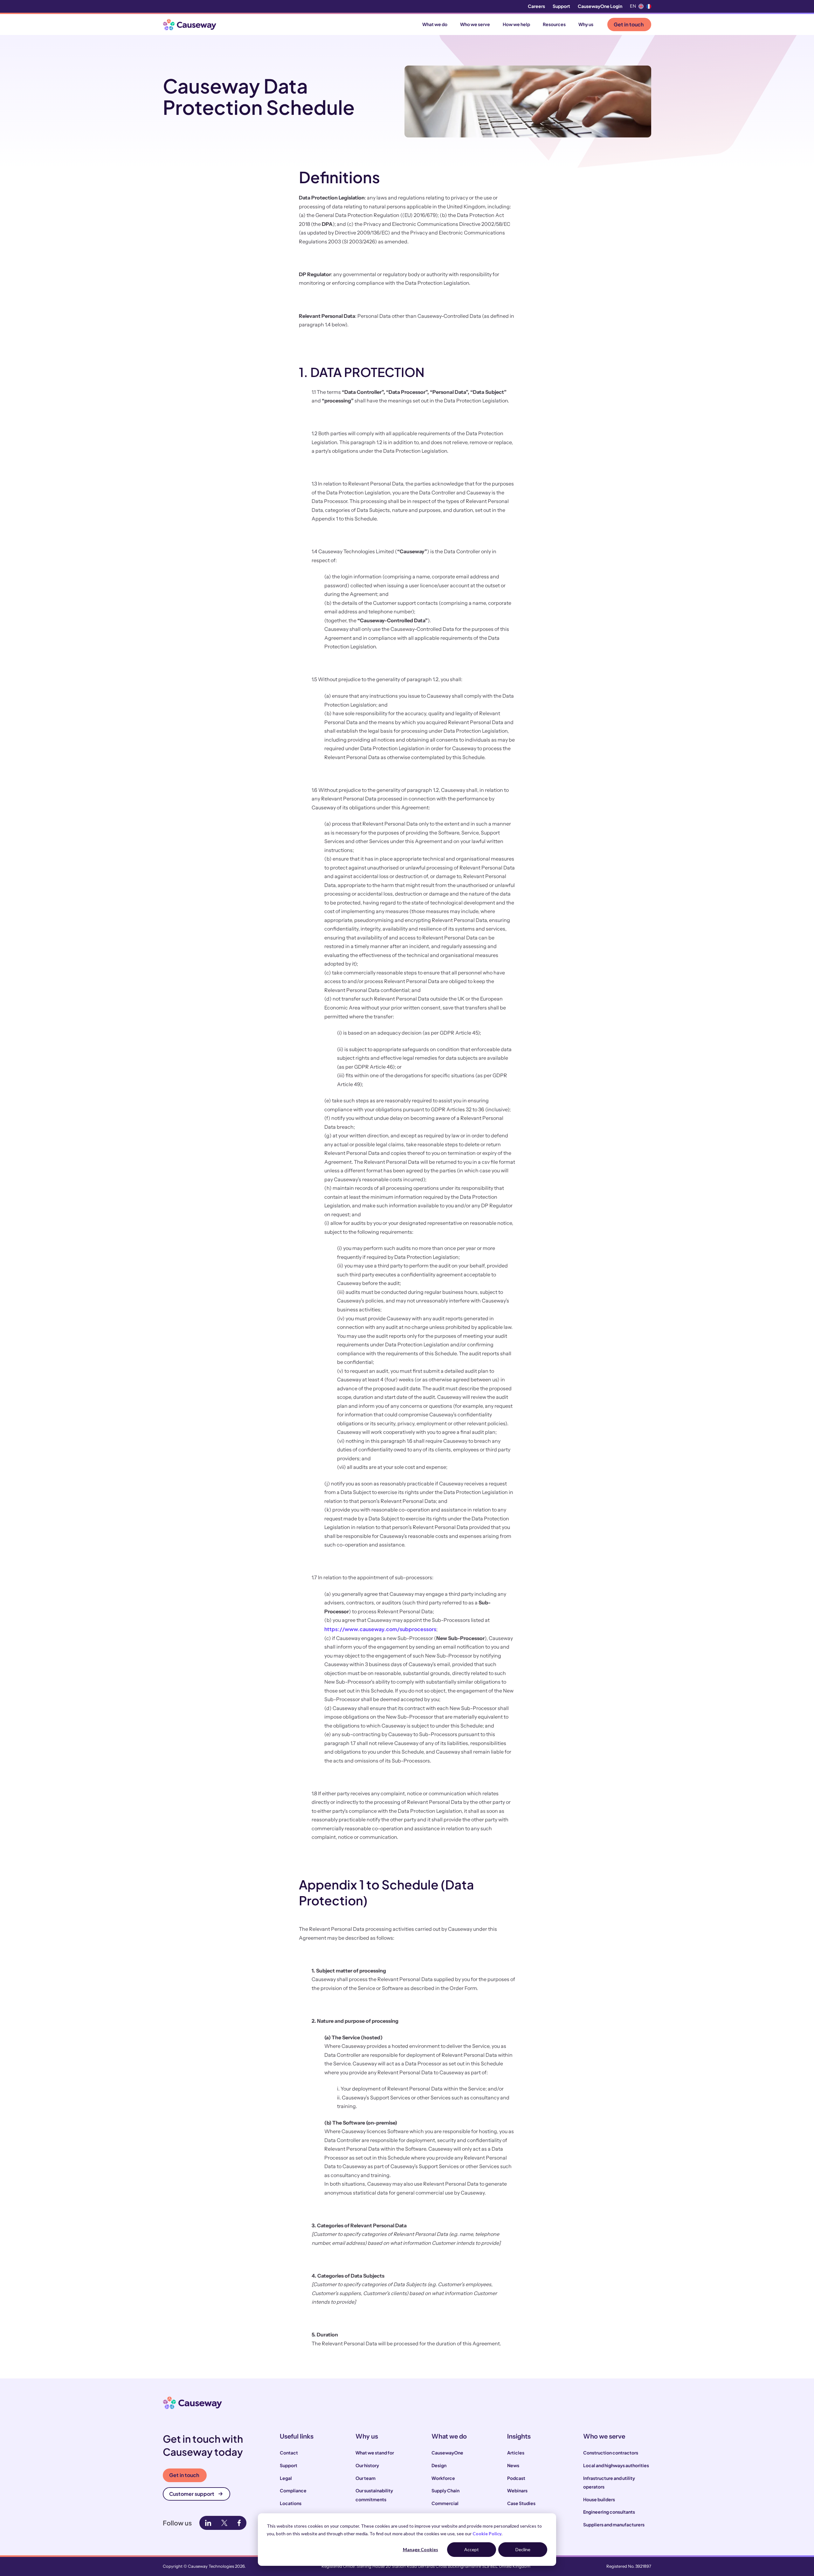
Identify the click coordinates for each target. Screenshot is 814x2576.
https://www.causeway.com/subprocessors (380, 1629)
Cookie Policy (487, 2534)
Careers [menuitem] (536, 6)
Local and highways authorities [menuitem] (616, 2465)
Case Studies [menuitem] (521, 2503)
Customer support (192, 2494)
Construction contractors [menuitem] (611, 2453)
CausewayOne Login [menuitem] (600, 6)
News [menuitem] (513, 2465)
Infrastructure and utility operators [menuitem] (609, 2482)
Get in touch (629, 24)
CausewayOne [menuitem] (447, 2453)
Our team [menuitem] (366, 2478)
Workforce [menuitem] (443, 2478)
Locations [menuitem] (291, 2503)
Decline (523, 2549)
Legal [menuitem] (286, 2478)
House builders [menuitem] (599, 2499)
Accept (472, 2549)
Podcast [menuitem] (516, 2478)
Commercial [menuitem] (445, 2503)
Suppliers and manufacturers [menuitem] (614, 2524)
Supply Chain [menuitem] (445, 2490)
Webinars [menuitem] (517, 2490)
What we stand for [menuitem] (375, 2453)
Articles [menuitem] (516, 2453)
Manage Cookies (421, 2549)
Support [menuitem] (561, 6)
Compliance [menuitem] (293, 2490)
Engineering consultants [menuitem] (609, 2512)
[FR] (649, 6)
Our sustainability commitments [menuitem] (374, 2495)
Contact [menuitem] (289, 2453)
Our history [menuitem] (367, 2465)
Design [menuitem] (439, 2465)
